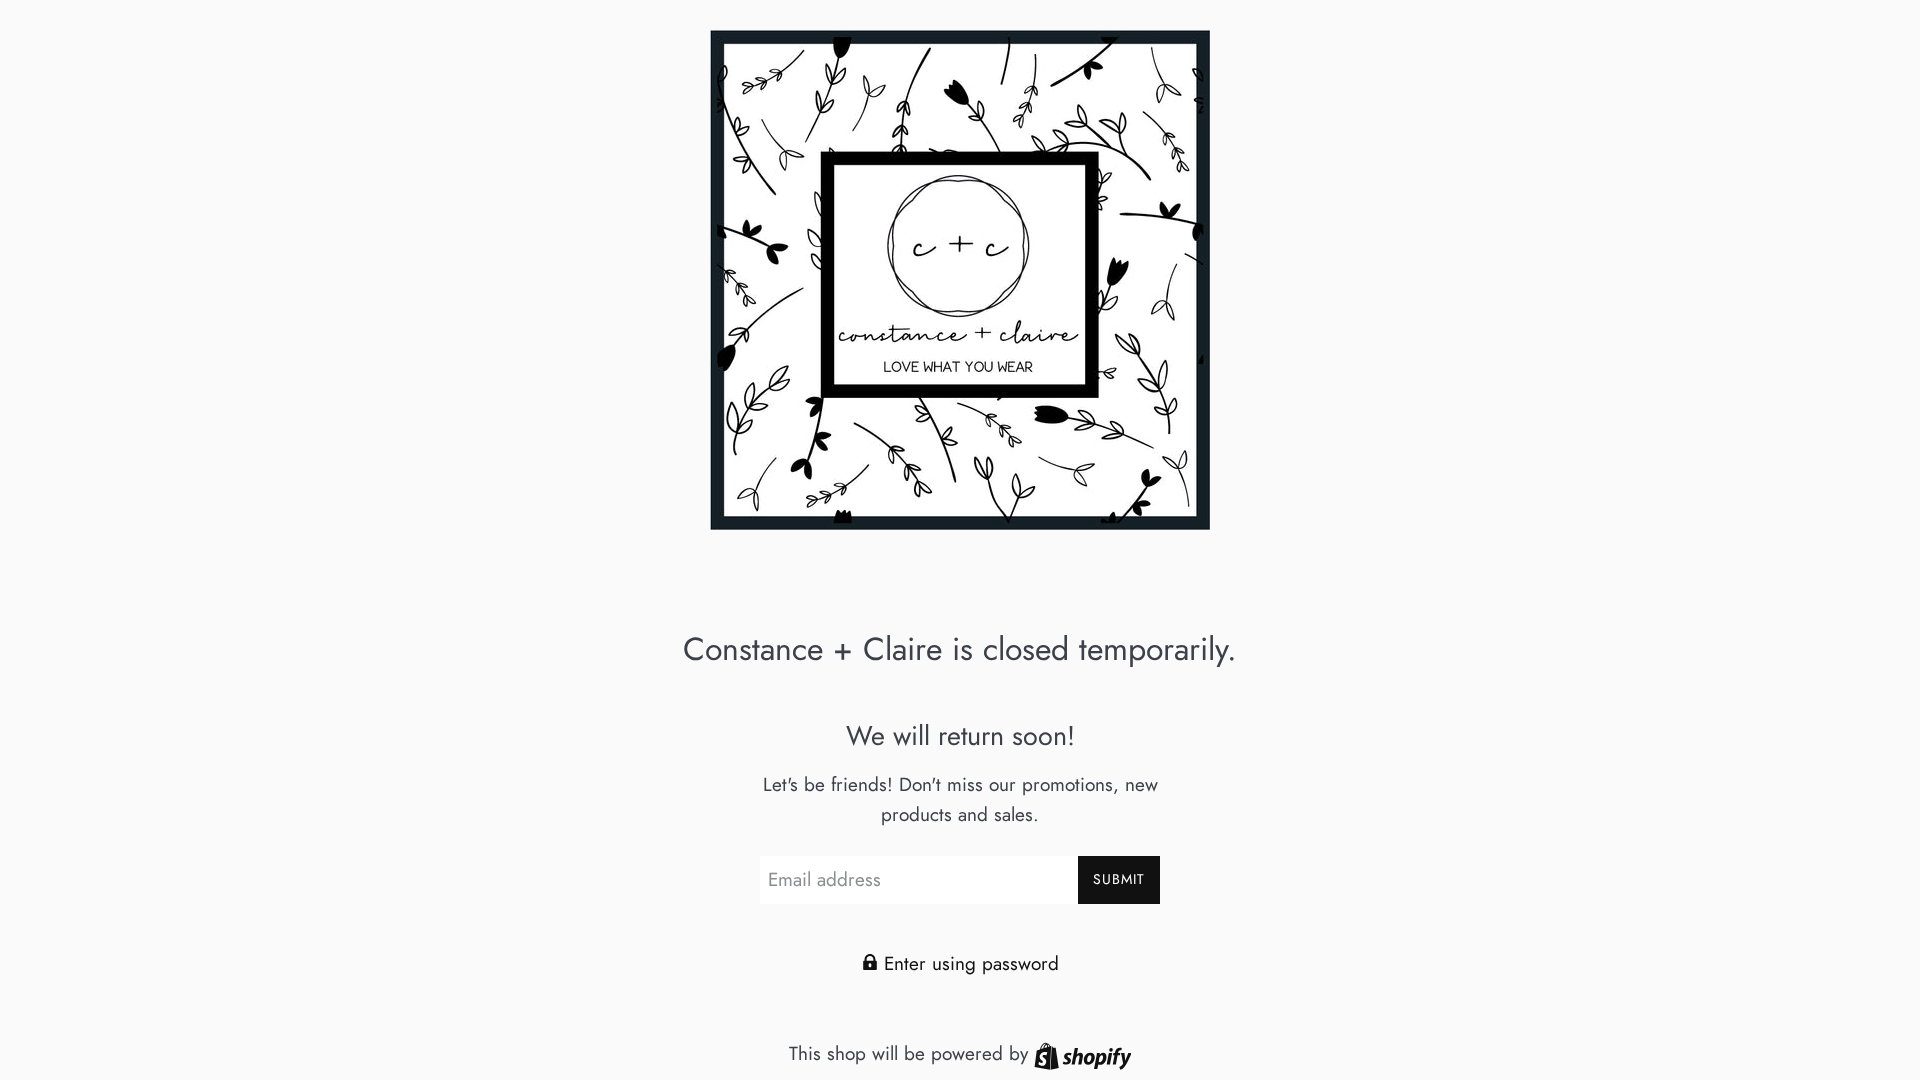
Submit (1119, 879)
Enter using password (968, 963)
